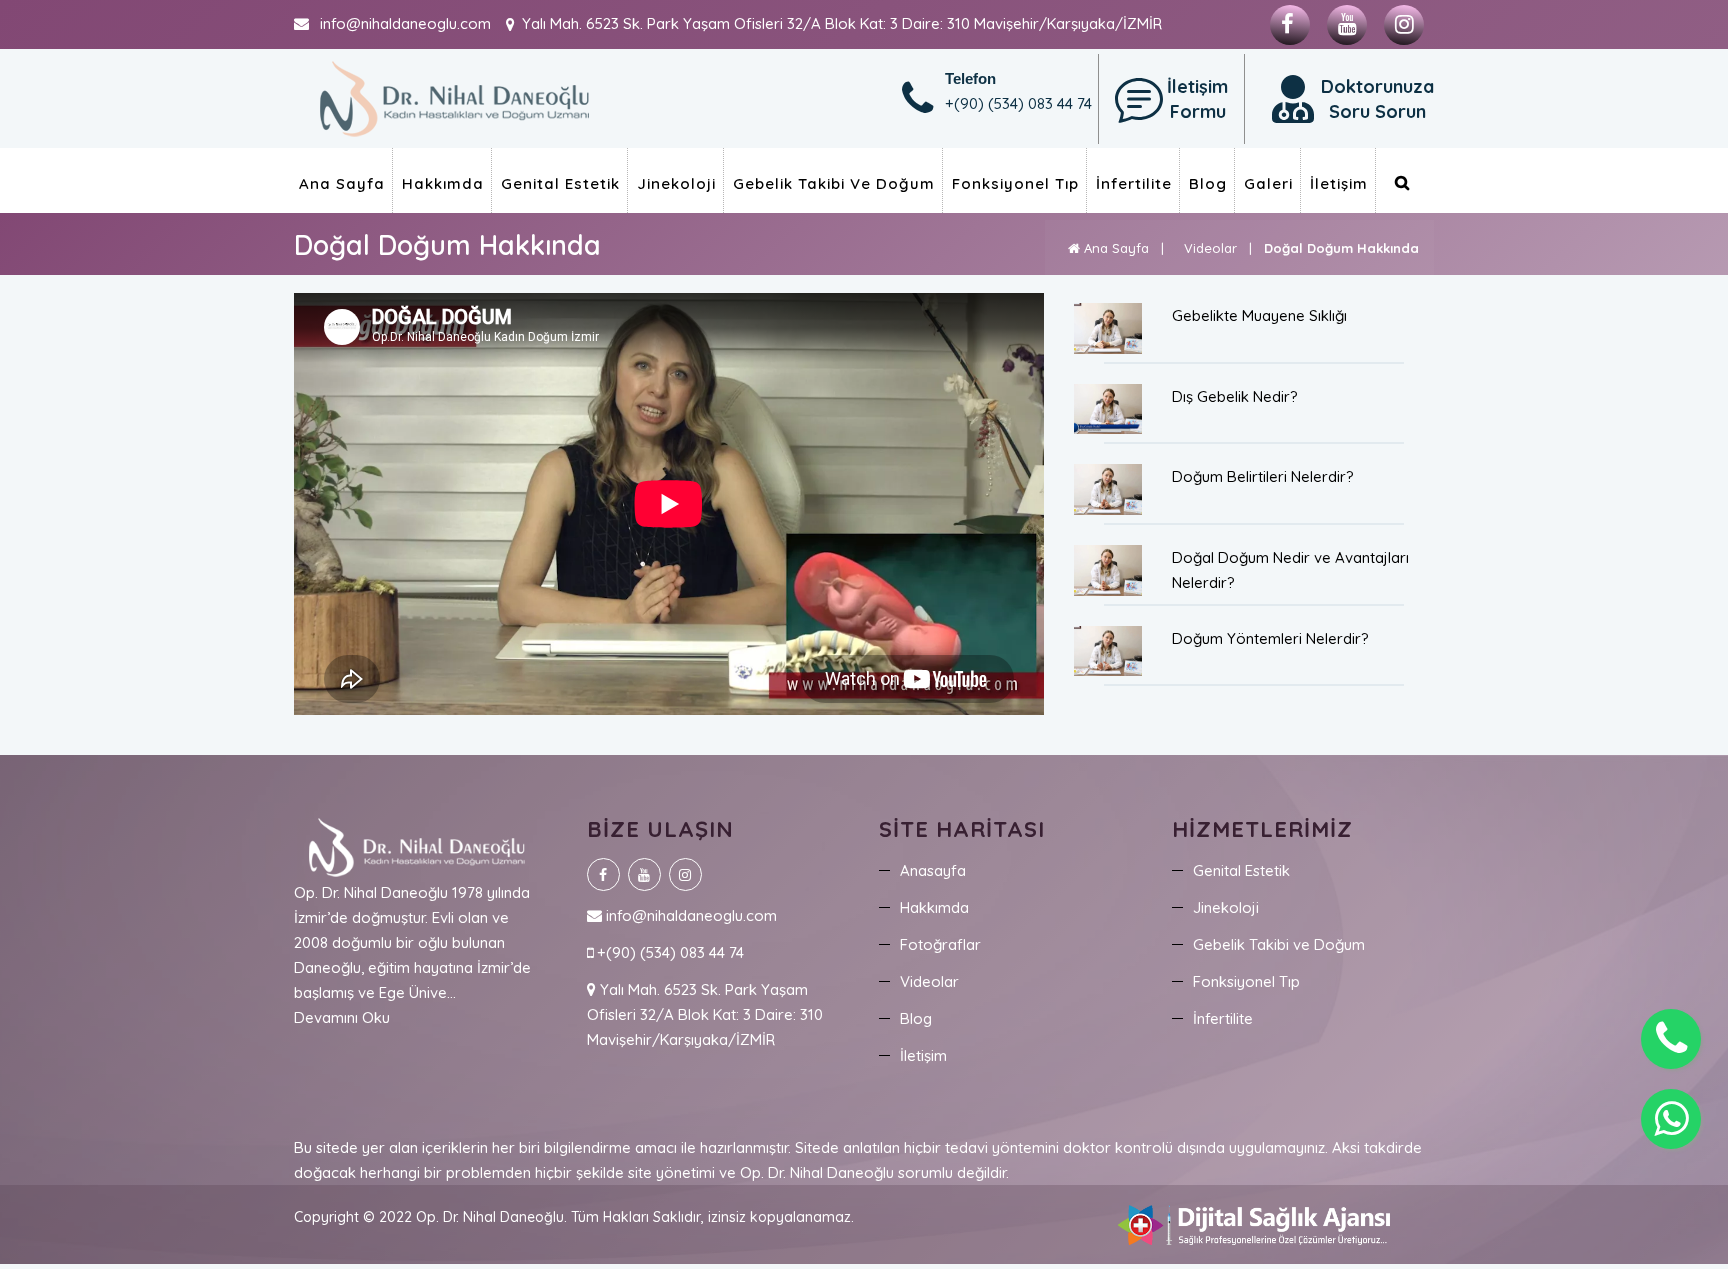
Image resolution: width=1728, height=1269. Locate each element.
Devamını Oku (342, 1017)
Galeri (1268, 183)
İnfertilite (1134, 183)
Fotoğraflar (940, 944)
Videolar (1206, 248)
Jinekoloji (676, 183)
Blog (1208, 183)
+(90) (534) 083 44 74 (668, 952)
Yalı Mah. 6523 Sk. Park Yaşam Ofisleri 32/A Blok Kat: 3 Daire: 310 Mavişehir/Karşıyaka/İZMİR (705, 1014)
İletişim (1339, 183)
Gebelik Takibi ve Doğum (834, 183)
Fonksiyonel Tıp (1015, 183)
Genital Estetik (560, 183)
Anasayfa (933, 870)
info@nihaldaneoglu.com (689, 915)
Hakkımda (443, 183)
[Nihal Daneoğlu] (454, 97)
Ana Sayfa (342, 183)
